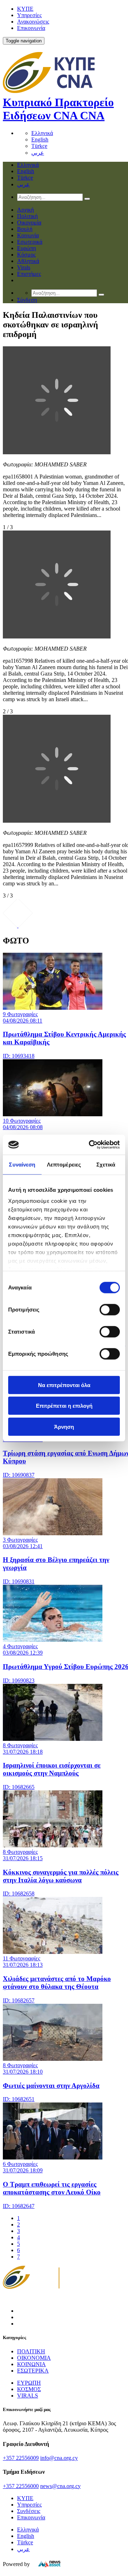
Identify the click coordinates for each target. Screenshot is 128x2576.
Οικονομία (29, 223)
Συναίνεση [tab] (22, 1164)
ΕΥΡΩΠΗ (29, 2383)
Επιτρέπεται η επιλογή (64, 1406)
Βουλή (25, 229)
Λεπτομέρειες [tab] (64, 1164)
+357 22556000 (21, 2486)
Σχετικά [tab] (106, 1164)
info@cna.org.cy (59, 2458)
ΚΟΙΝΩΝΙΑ (31, 2364)
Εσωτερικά (30, 242)
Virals (24, 267)
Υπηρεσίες (29, 15)
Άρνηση (64, 1426)
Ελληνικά (42, 133)
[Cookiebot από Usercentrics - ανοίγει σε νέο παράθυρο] (90, 1145)
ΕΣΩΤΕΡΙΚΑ (33, 2371)
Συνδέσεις (29, 2511)
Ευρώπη (26, 248)
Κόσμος (26, 255)
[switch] (110, 1309)
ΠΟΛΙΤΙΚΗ (31, 2351)
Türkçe (39, 146)
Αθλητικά (28, 261)
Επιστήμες (29, 274)
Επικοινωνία (31, 28)
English (40, 139)
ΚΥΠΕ (25, 9)
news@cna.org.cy (60, 2486)
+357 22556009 (21, 2458)
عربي (38, 153)
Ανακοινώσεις (33, 22)
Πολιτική (27, 216)
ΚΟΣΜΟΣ (29, 2389)
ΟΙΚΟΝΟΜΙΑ (34, 2358)
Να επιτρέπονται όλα (64, 1385)
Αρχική (25, 210)
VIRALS (28, 2396)
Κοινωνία (28, 235)
